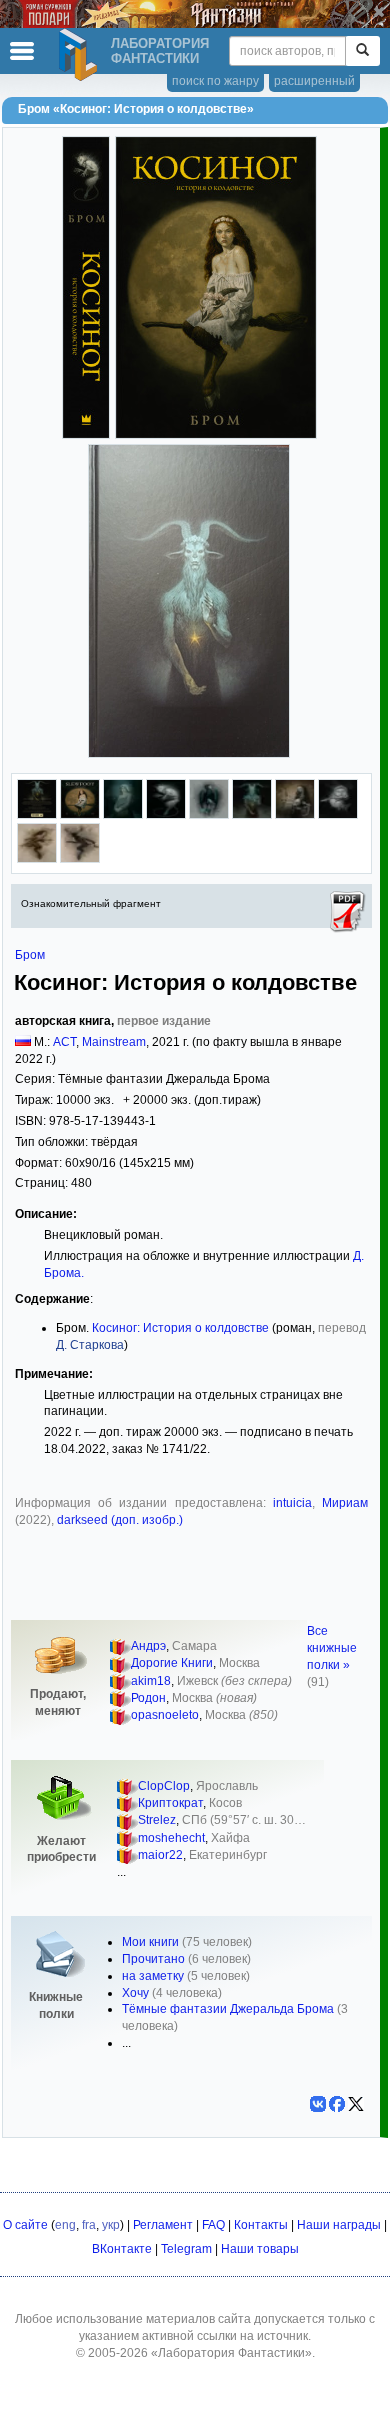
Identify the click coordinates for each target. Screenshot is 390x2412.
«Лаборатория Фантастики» (231, 2353)
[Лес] (166, 815)
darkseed (82, 1520)
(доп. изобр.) (145, 1520)
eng (65, 2225)
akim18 (151, 1681)
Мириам (345, 1503)
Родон (148, 1698)
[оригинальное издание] (80, 815)
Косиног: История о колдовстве (180, 1328)
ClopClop (164, 1786)
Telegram (186, 2249)
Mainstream (114, 1042)
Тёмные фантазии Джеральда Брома (228, 2009)
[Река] (338, 815)
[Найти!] (362, 51)
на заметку (153, 1976)
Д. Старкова (90, 1345)
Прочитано (153, 1959)
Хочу (135, 1993)
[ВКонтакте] (318, 2104)
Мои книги (150, 1942)
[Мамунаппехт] (295, 815)
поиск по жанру (215, 81)
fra (89, 2225)
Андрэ (148, 1646)
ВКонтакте (122, 2249)
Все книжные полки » (332, 1648)
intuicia (292, 1503)
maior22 (160, 1855)
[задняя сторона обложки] (37, 815)
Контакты (261, 2225)
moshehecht (171, 1838)
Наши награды (339, 2225)
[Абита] (123, 815)
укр (111, 2225)
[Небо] (209, 815)
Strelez (157, 1820)
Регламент (163, 2225)
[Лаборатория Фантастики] (81, 55)
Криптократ (170, 1803)
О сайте (25, 2225)
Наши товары (260, 2249)
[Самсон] (252, 815)
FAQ (213, 2225)
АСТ (64, 1042)
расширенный (314, 81)
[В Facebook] (337, 2104)
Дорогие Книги (172, 1663)
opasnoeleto (165, 1715)
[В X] (356, 2104)
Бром (30, 955)
